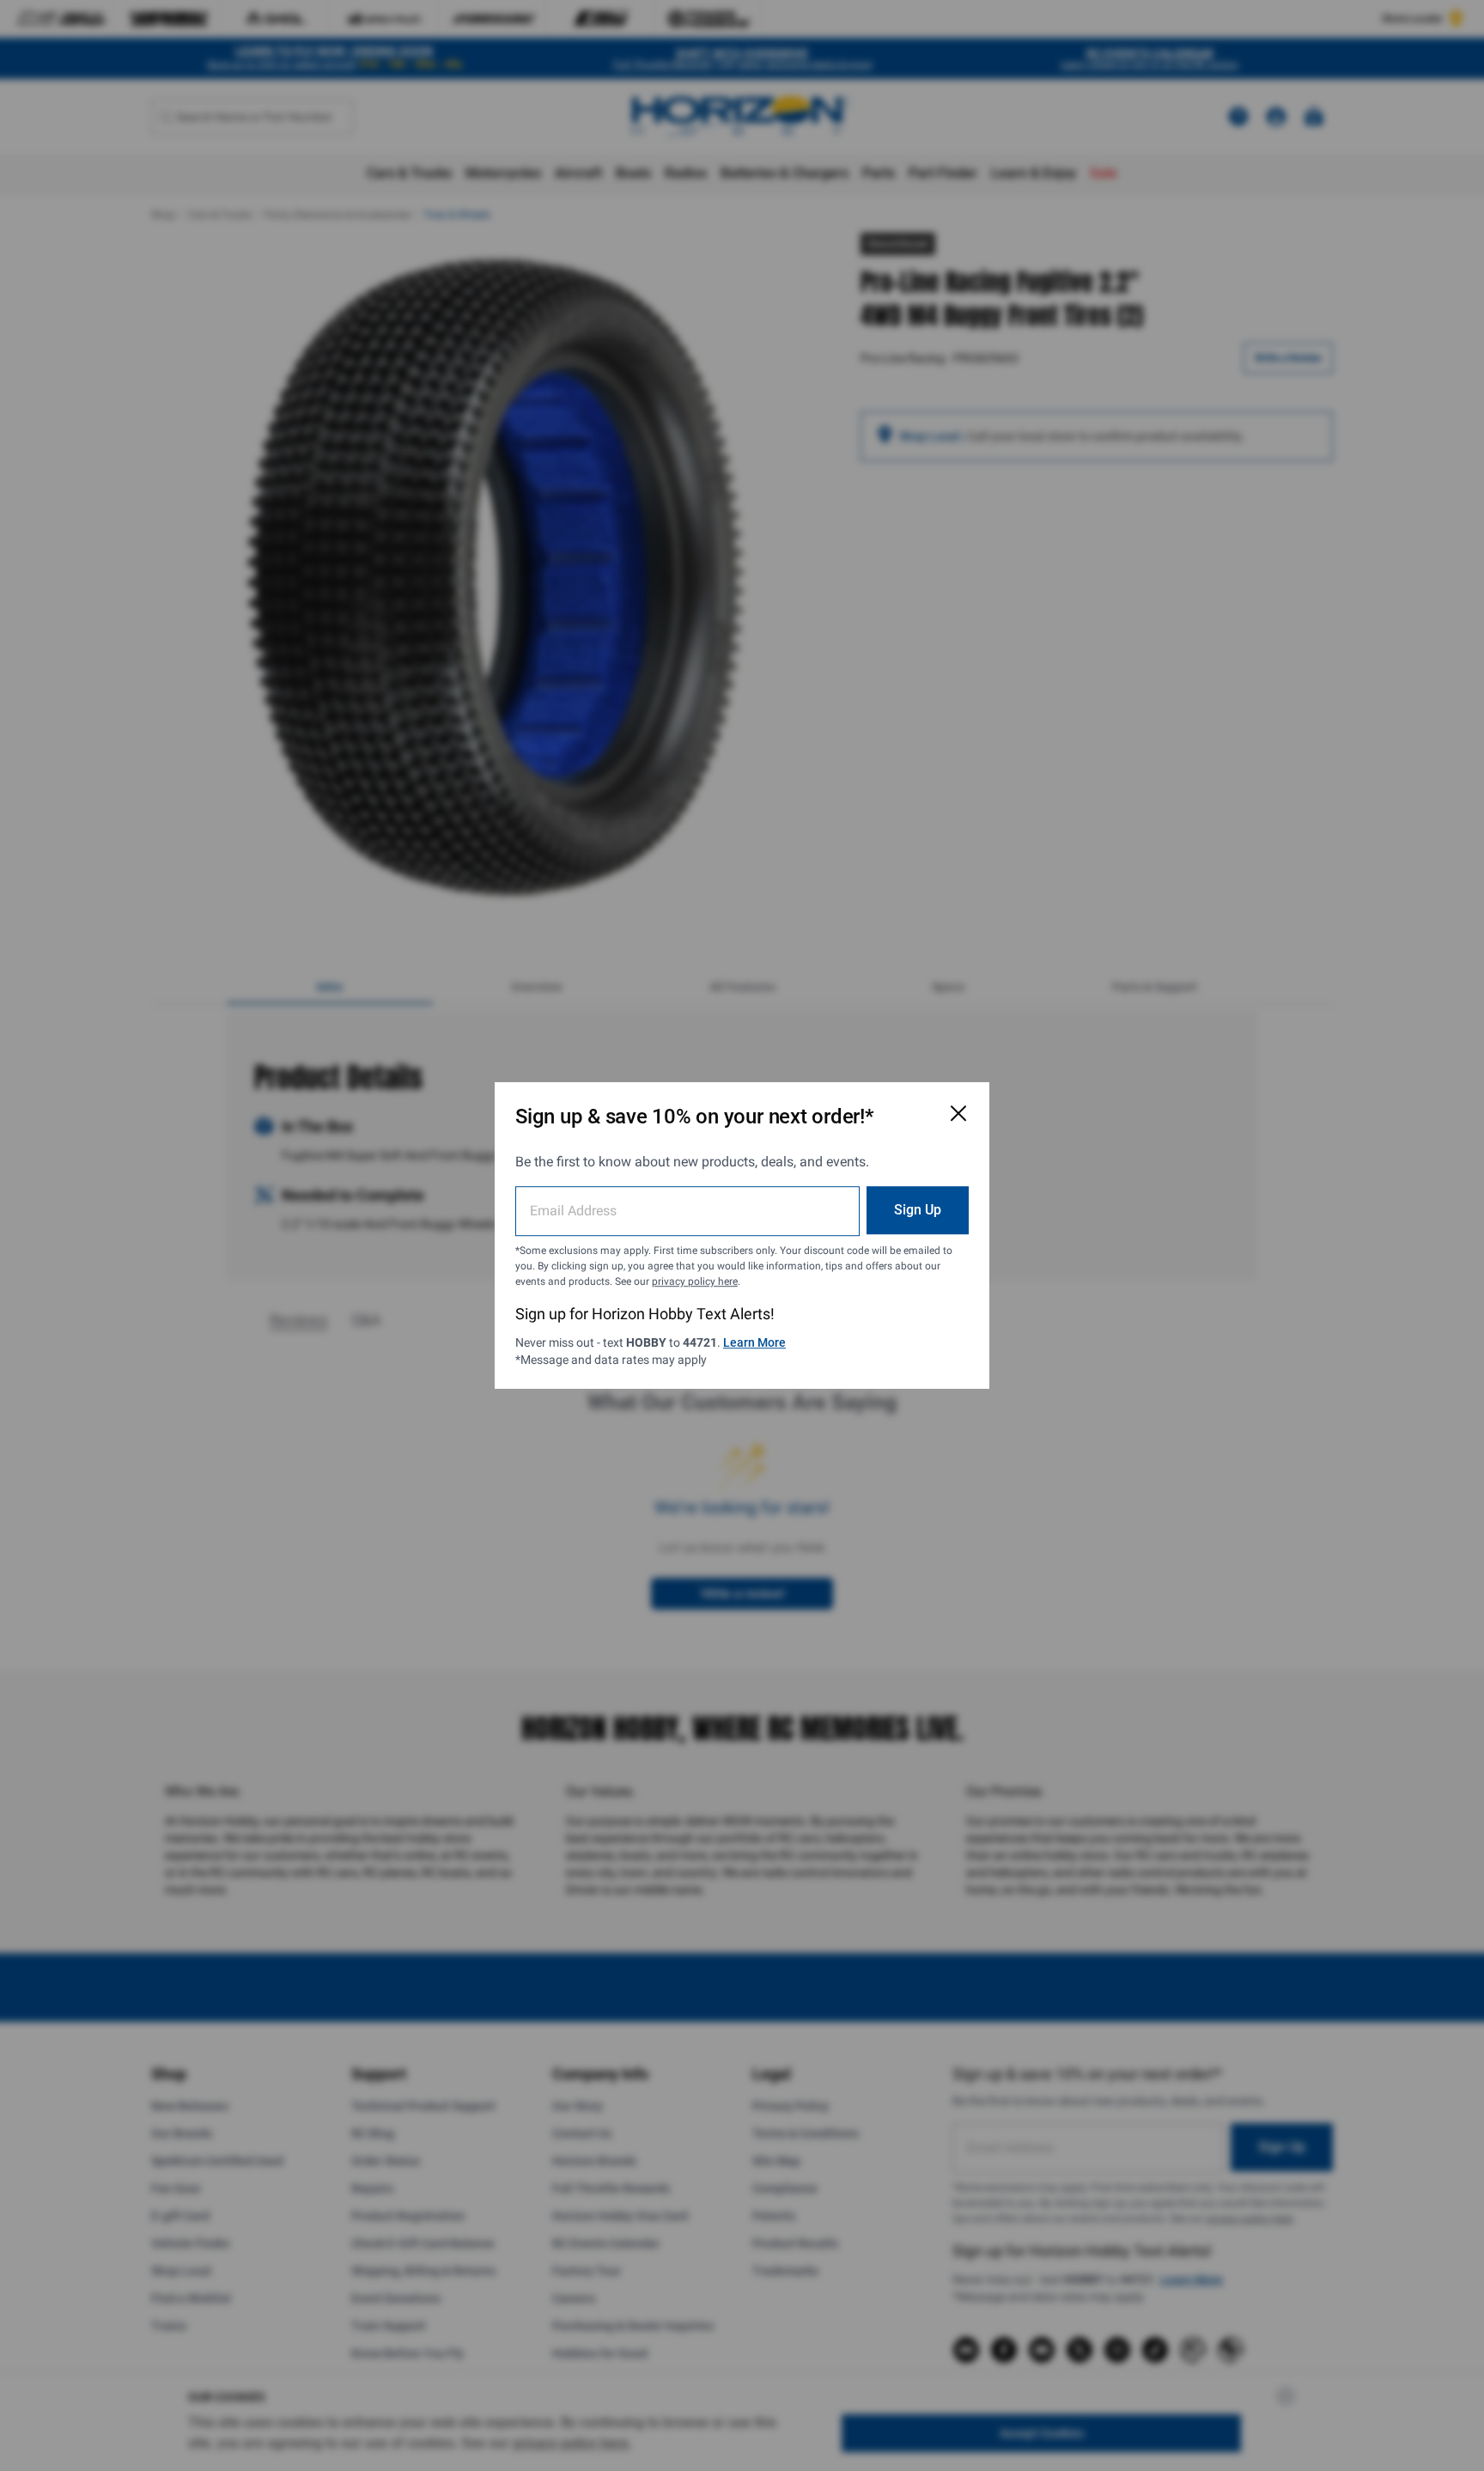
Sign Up (918, 1210)
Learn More (754, 1342)
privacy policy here (695, 1281)
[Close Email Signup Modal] (958, 1113)
